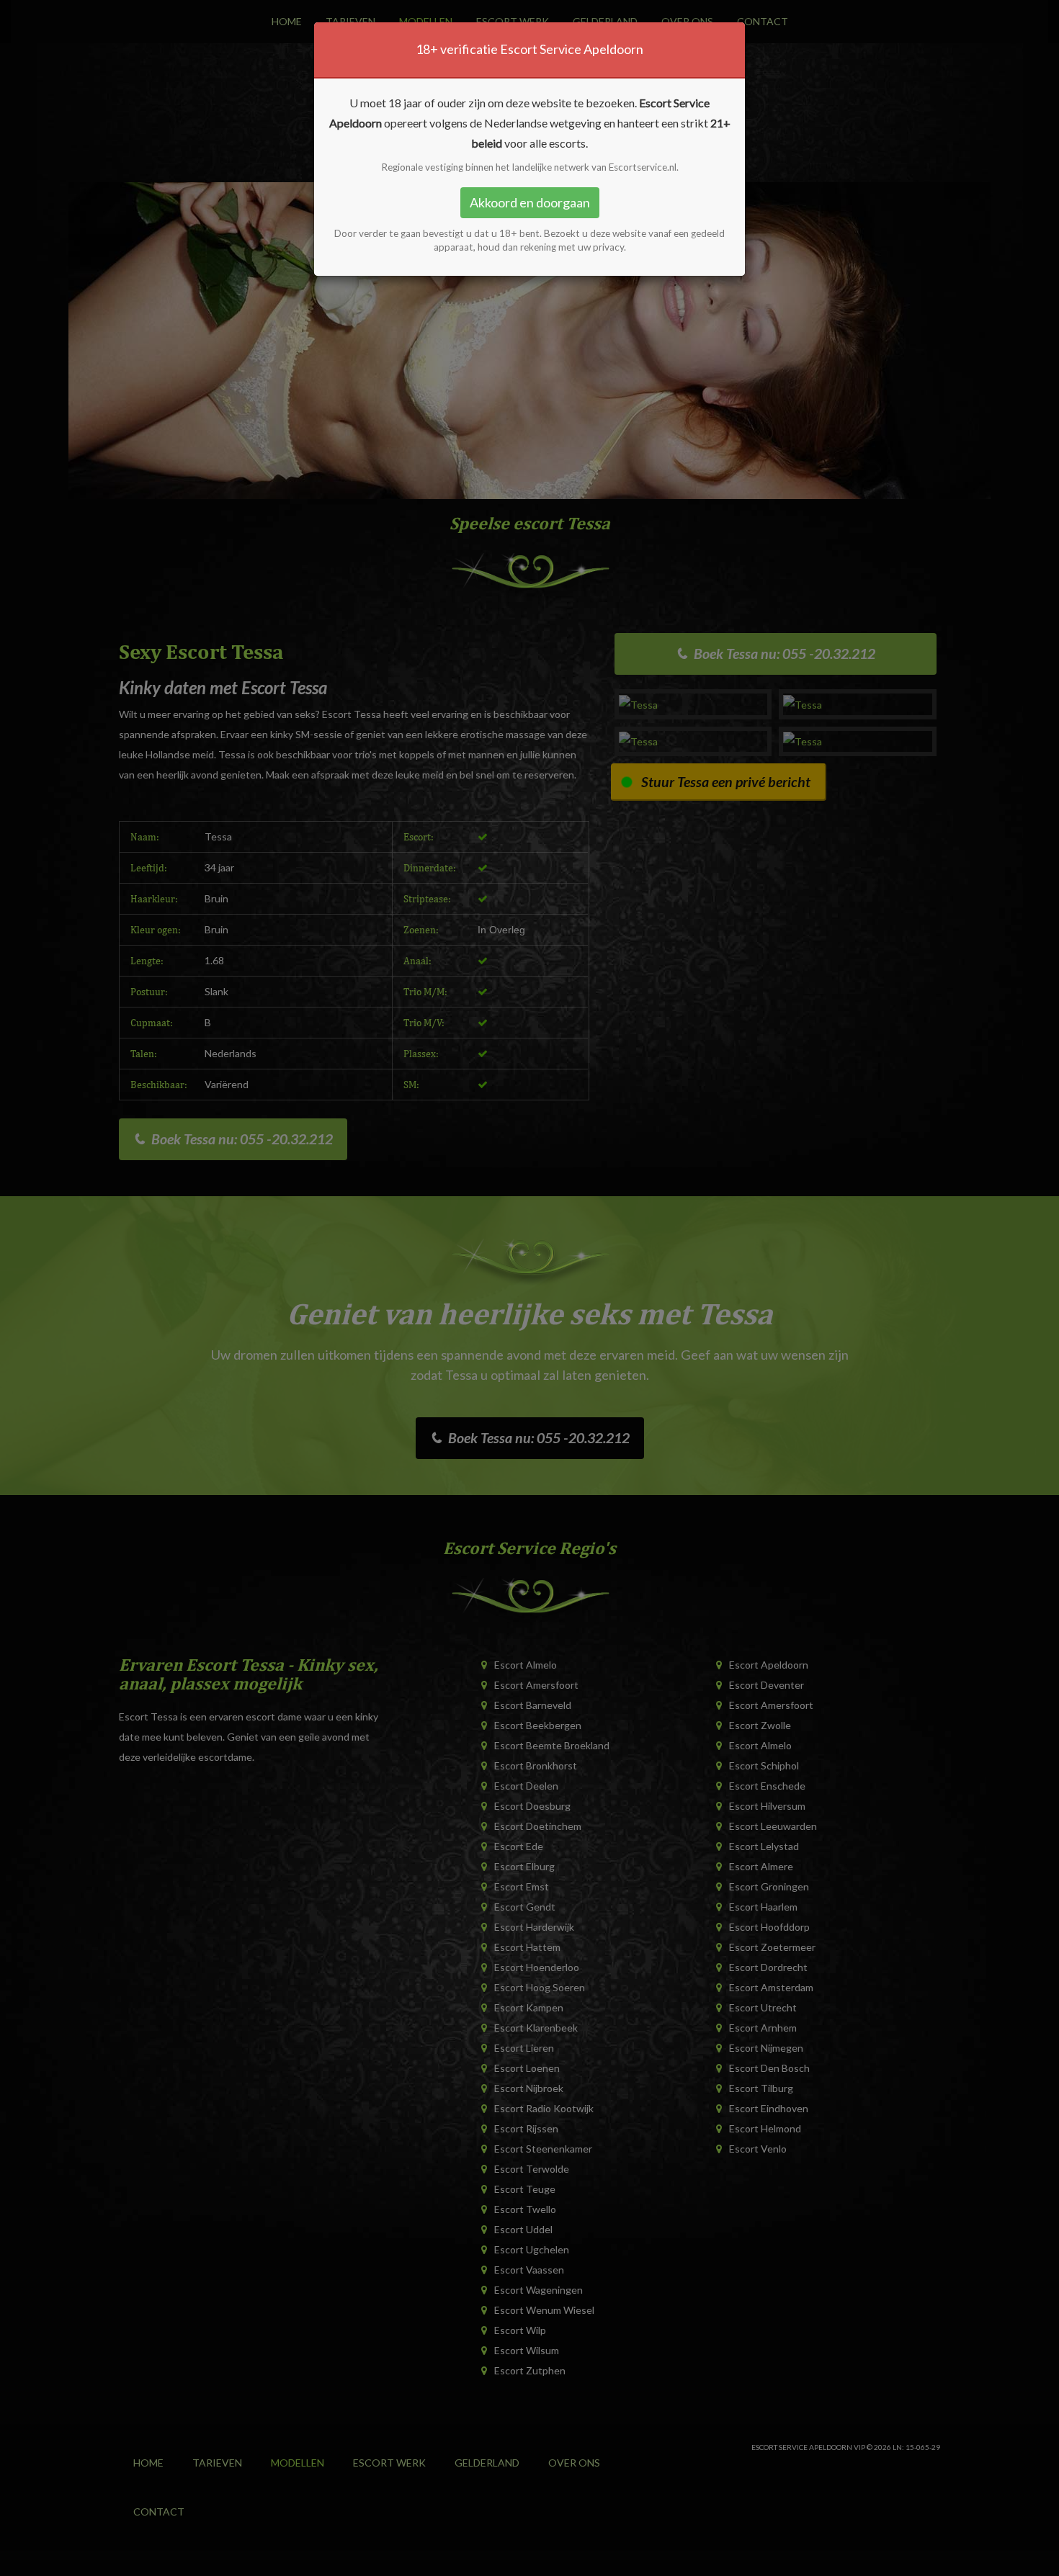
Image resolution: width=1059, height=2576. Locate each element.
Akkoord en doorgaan (530, 202)
